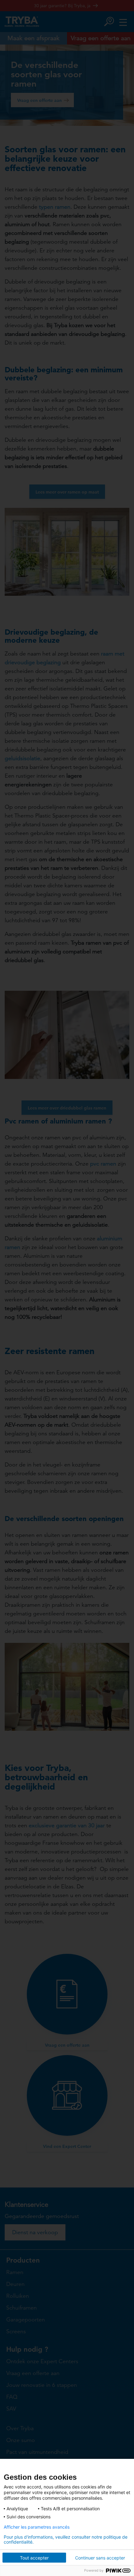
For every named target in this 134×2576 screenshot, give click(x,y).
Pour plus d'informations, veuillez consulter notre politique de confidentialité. (66, 2540)
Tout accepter (34, 2558)
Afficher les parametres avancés (37, 2527)
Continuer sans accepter (100, 2558)
